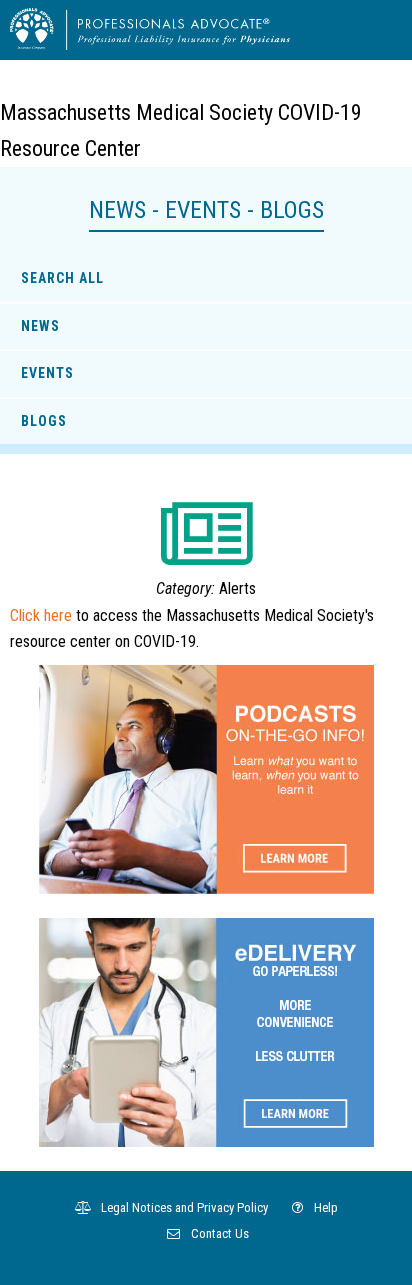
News (40, 326)
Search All (62, 278)
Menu (378, 29)
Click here (41, 615)
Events (47, 373)
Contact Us (218, 1233)
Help (324, 1207)
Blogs (44, 421)
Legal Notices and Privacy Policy (183, 1207)
